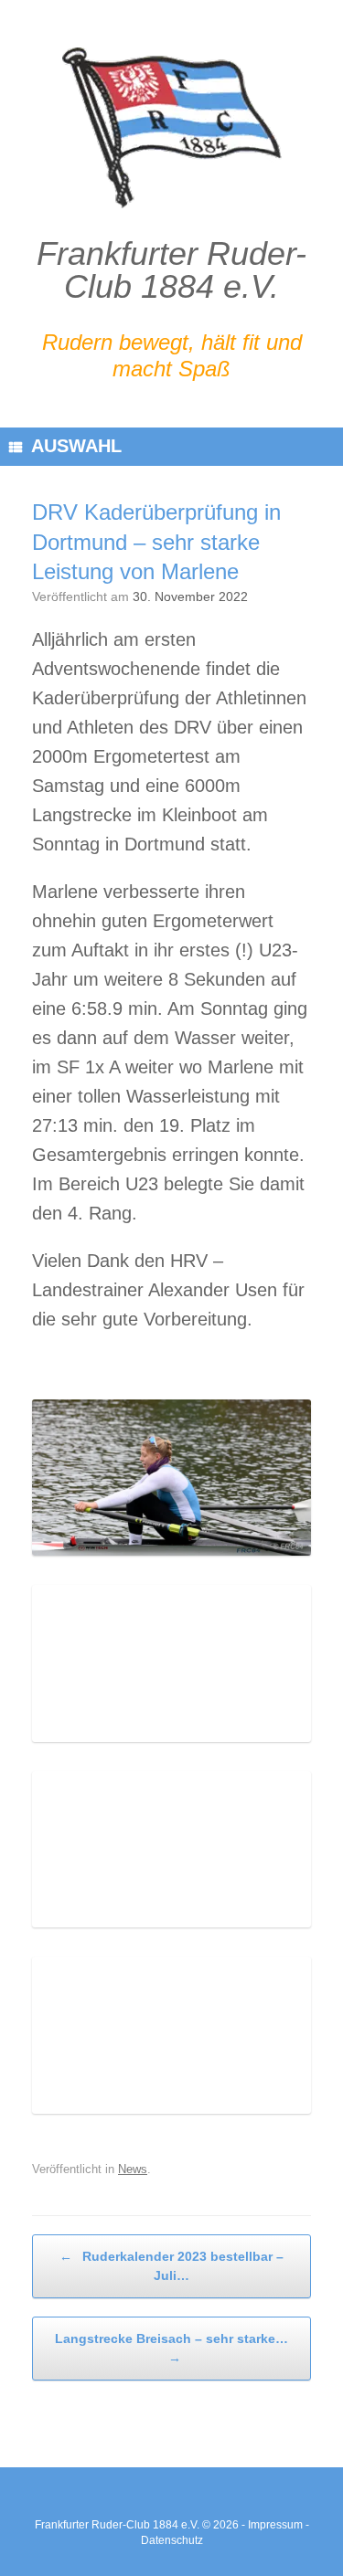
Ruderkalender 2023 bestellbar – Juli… (171, 2266)
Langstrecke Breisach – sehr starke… (171, 2348)
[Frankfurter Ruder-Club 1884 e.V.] (171, 128)
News (133, 2169)
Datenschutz (172, 2540)
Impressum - (279, 2525)
